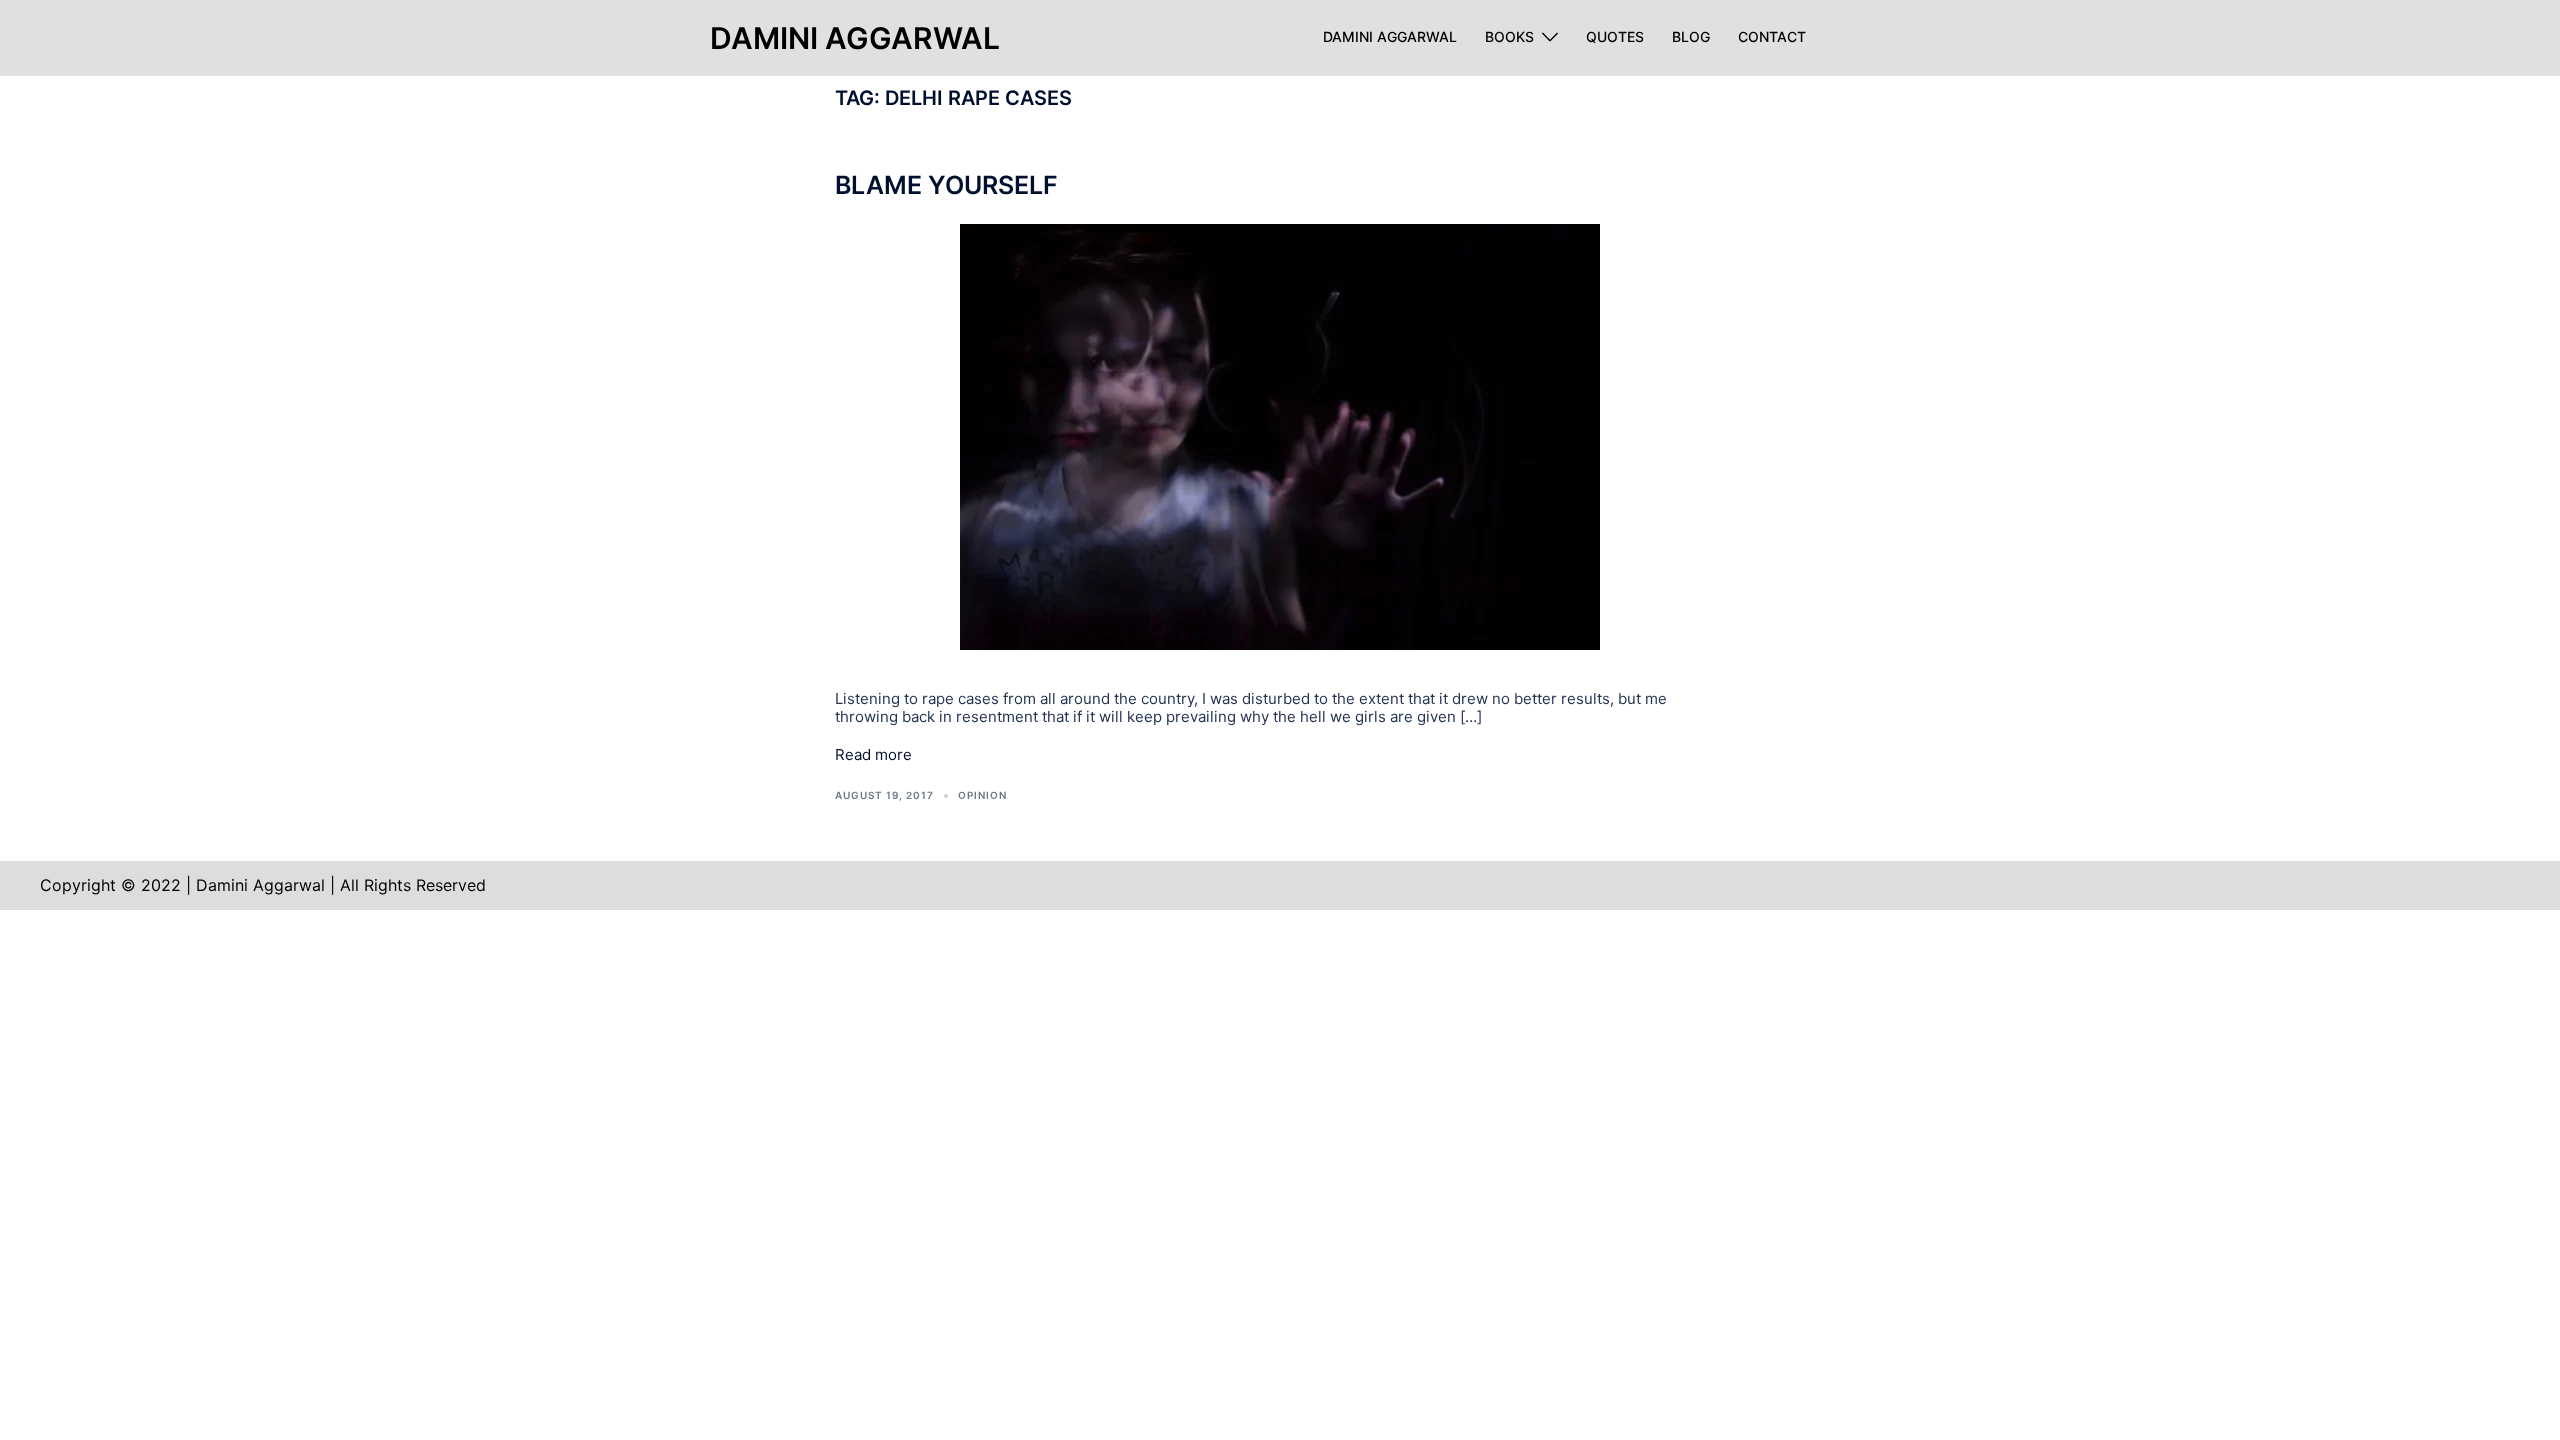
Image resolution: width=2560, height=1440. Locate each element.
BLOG (1691, 37)
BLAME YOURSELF (946, 185)
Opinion (982, 795)
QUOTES (1615, 37)
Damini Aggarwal (855, 38)
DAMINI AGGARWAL (1390, 37)
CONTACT (1772, 37)
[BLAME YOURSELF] (1280, 435)
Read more (873, 755)
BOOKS (1509, 37)
